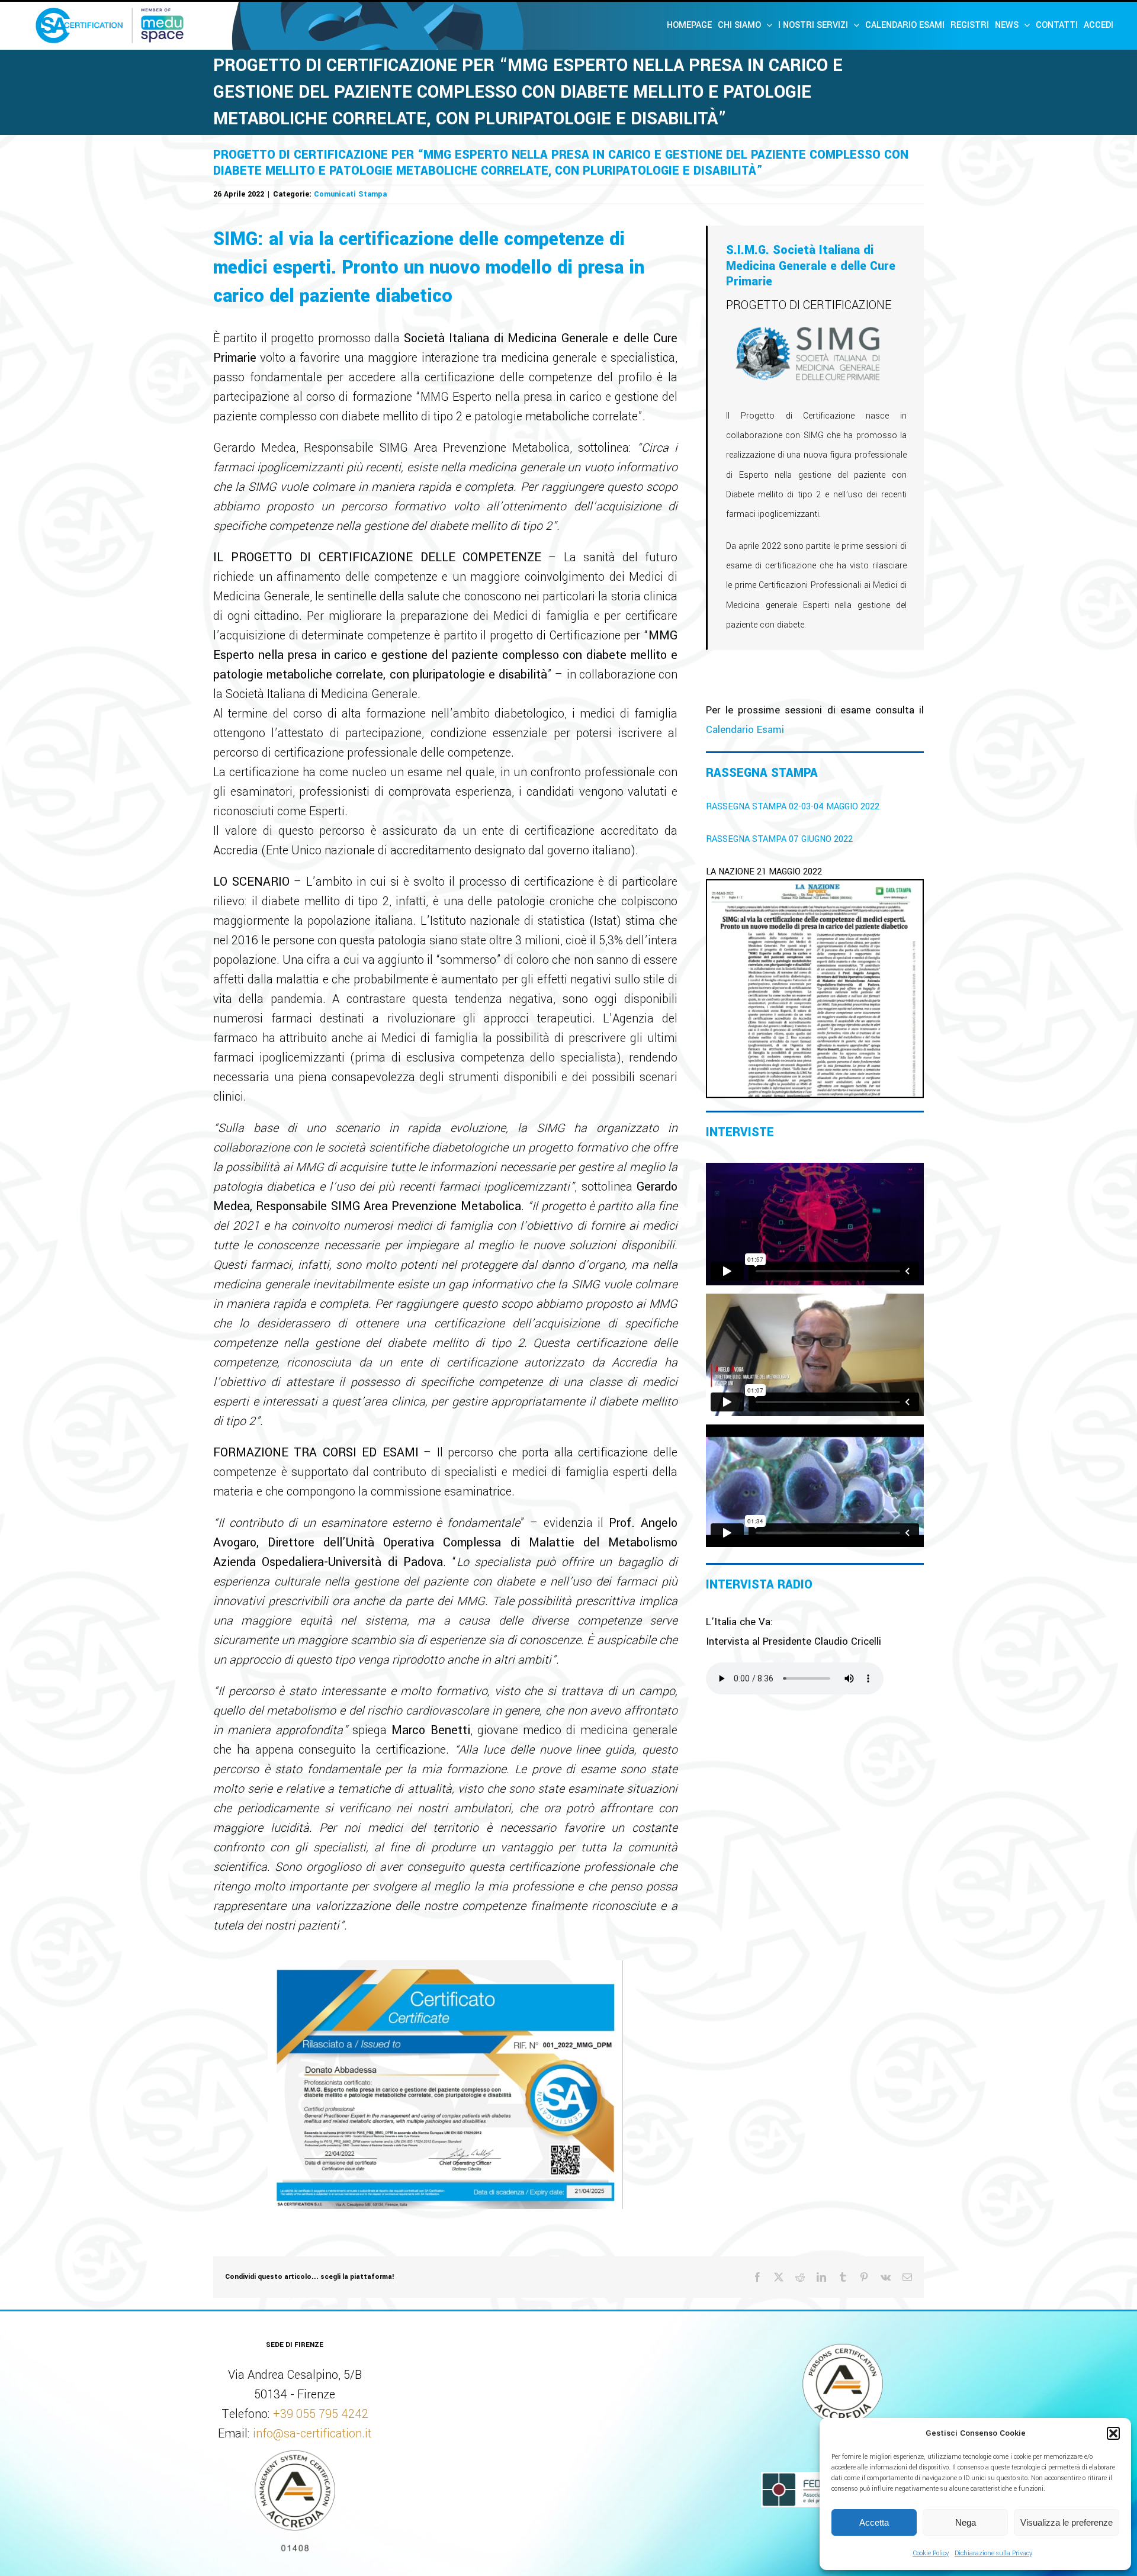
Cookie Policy (931, 2553)
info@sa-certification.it (312, 2434)
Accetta (874, 2522)
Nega (966, 2522)
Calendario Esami (745, 730)
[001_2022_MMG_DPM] (445, 1966)
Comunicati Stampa (350, 194)
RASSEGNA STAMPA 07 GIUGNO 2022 (779, 839)
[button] (1113, 2433)
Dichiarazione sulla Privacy (993, 2553)
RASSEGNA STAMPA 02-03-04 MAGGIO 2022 (793, 807)
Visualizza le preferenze (1067, 2522)
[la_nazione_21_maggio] (815, 887)
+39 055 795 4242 (321, 2414)
